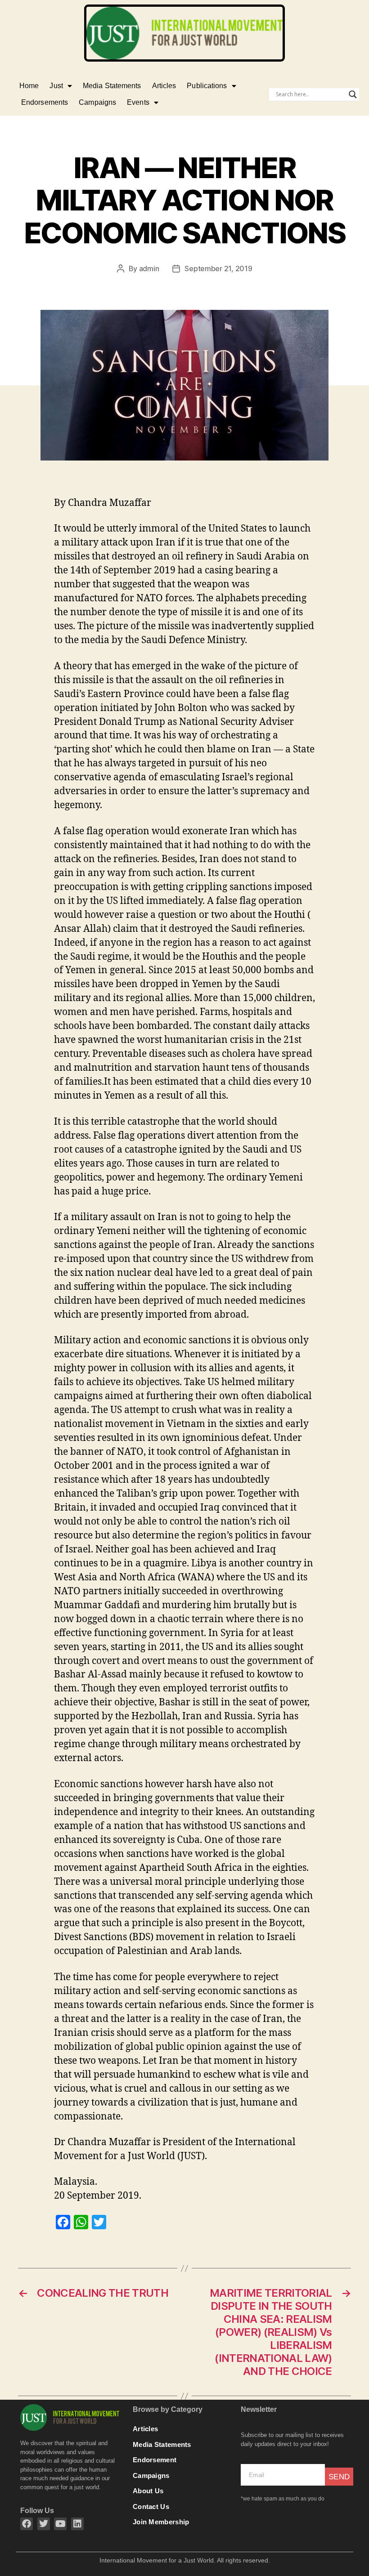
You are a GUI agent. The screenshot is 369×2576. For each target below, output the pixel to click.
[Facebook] (27, 2524)
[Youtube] (60, 2524)
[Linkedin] (77, 2524)
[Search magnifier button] (353, 94)
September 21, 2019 (218, 268)
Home (29, 86)
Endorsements (45, 102)
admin (149, 268)
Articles (164, 86)
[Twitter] (44, 2524)
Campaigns (97, 102)
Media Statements (112, 86)
